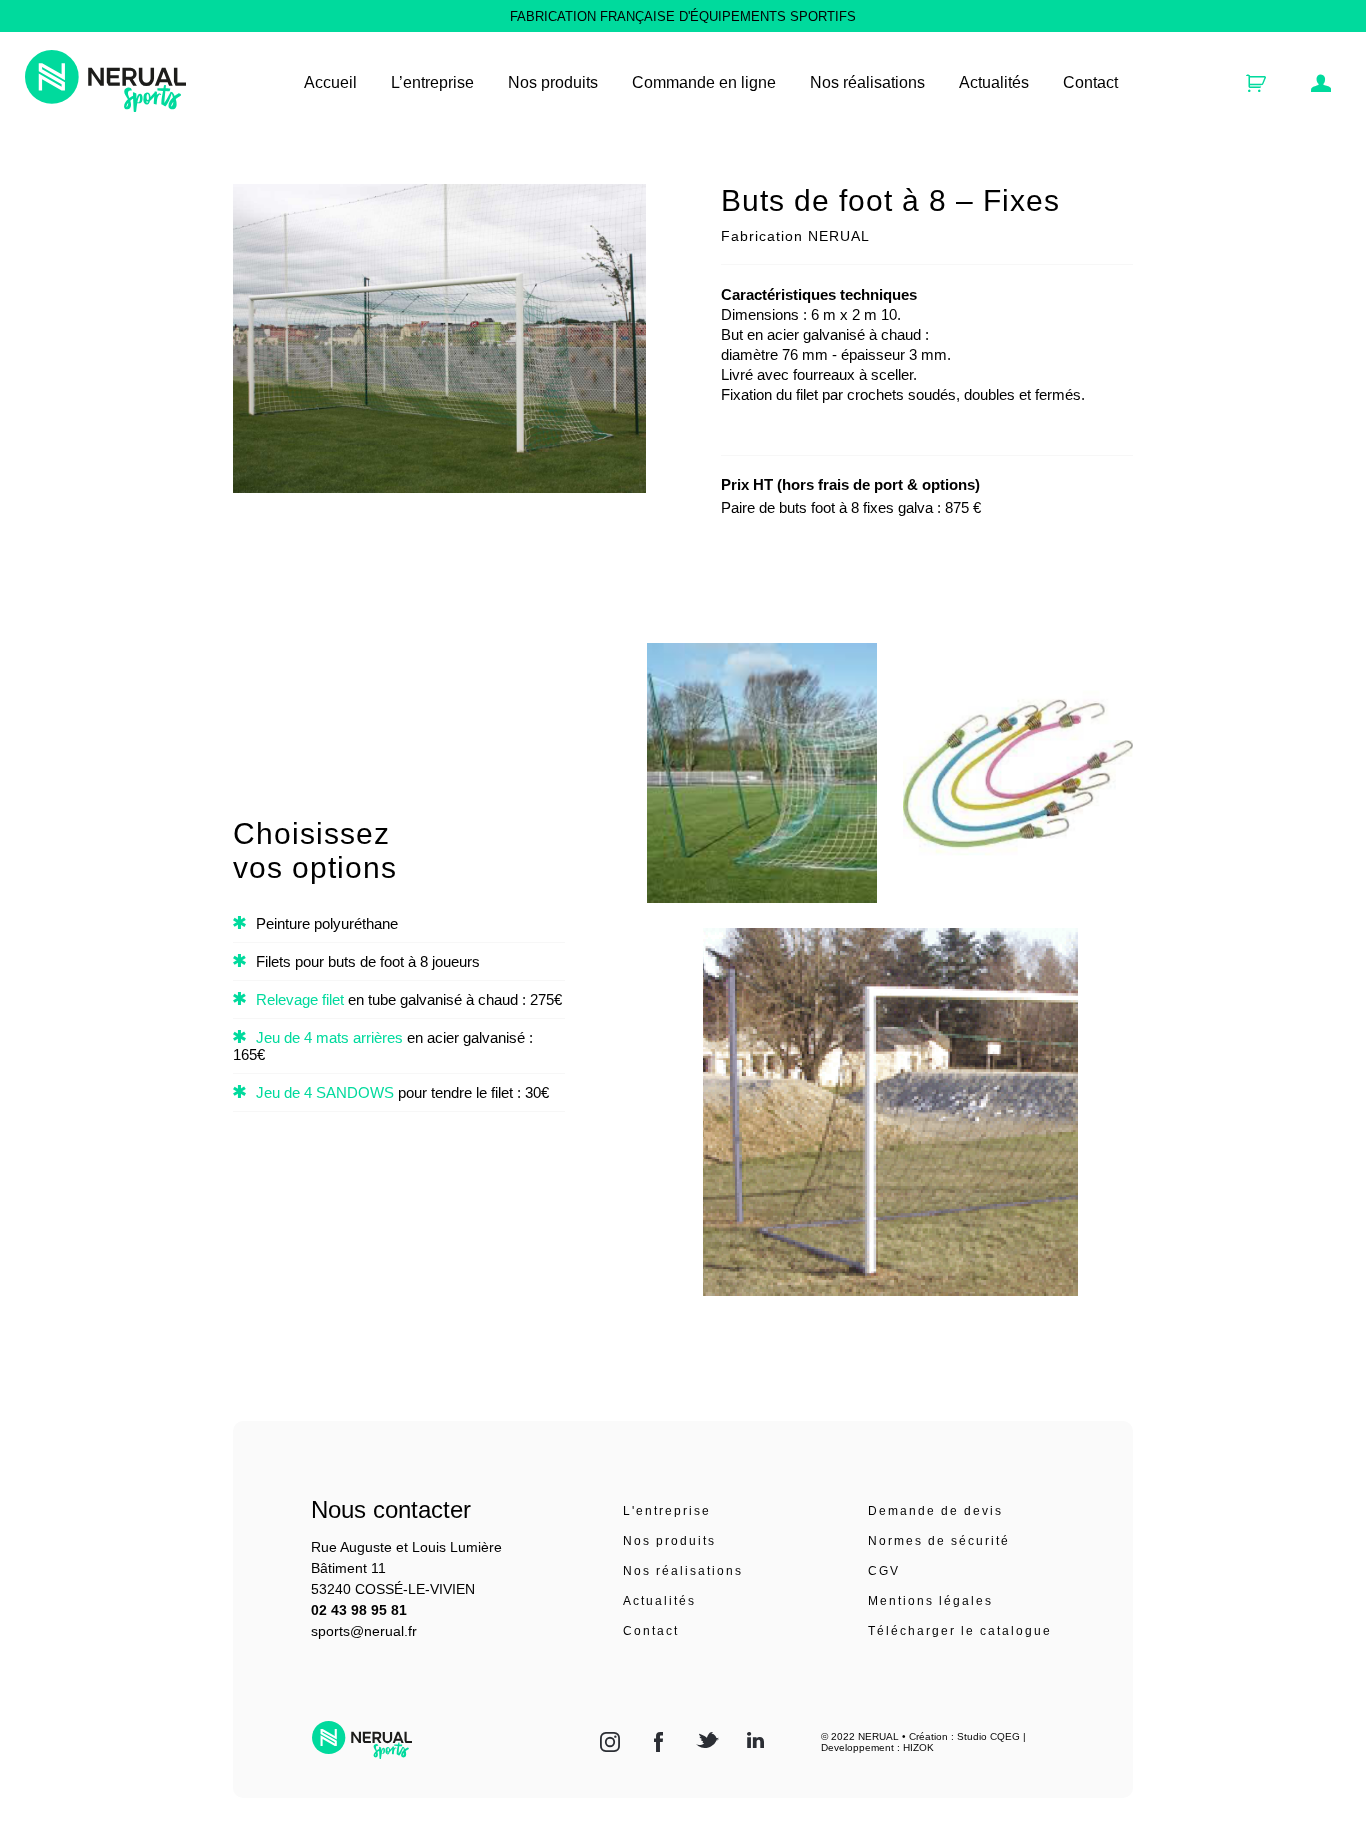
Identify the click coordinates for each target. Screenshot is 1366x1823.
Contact (1090, 82)
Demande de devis (935, 1511)
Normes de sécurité (939, 1541)
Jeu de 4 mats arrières (329, 1037)
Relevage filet (300, 999)
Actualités (994, 82)
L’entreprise (432, 82)
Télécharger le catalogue (960, 1631)
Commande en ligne (704, 82)
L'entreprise (667, 1511)
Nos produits (669, 1541)
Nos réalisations (867, 82)
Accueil (330, 82)
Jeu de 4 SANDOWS (325, 1092)
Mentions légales (930, 1601)
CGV (884, 1571)
